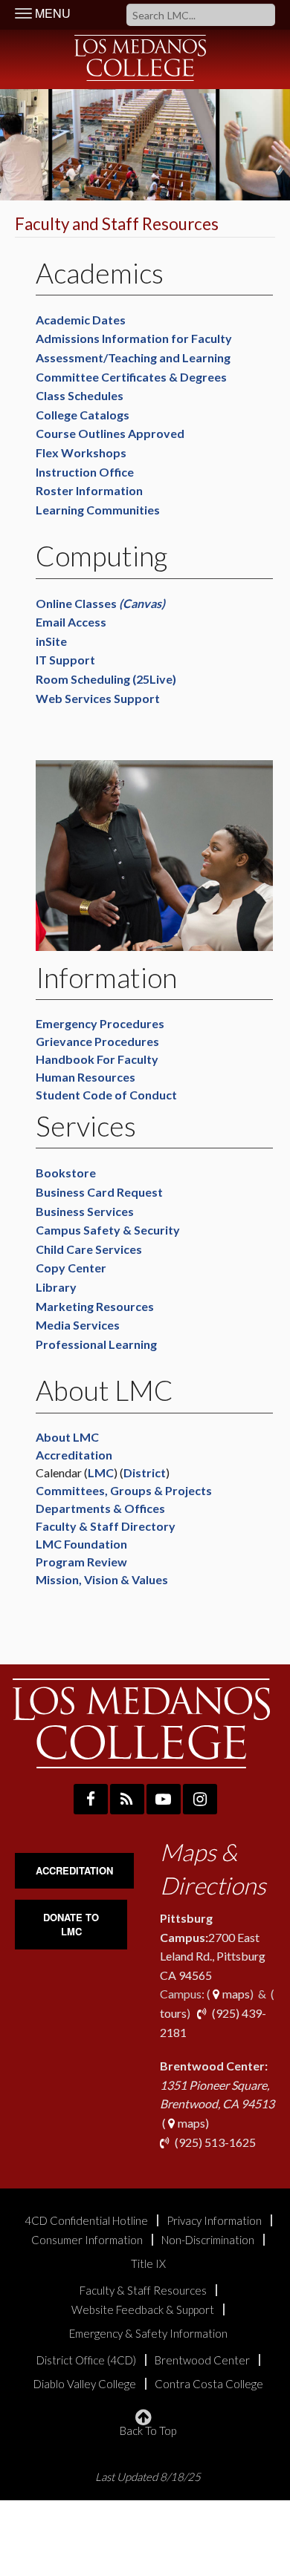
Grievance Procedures (97, 1041)
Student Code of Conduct (106, 1095)
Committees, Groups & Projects (124, 1490)
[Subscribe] (127, 1799)
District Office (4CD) (86, 2360)
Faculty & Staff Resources (143, 2291)
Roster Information (89, 490)
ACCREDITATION (74, 1870)
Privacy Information (214, 2221)
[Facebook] (91, 1799)
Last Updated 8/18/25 (148, 2477)
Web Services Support (98, 698)
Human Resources (86, 1077)
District (145, 1472)
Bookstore (66, 1173)
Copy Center (71, 1268)
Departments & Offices (100, 1508)
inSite (51, 641)
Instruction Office (85, 472)
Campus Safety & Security (108, 1230)
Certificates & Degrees (164, 377)
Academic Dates (81, 320)
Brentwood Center (202, 2360)
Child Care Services (89, 1249)
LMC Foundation (81, 1544)
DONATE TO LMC (71, 1924)
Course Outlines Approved (110, 433)
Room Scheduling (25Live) (107, 679)
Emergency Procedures (100, 1023)
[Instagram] (200, 1799)
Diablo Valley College (85, 2384)
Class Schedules (80, 395)
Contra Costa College (209, 2384)
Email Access (71, 622)
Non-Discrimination (208, 2240)
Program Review (81, 1562)
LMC (101, 1472)
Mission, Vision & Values (103, 1579)
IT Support (68, 660)
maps (235, 1994)
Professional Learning (96, 1344)
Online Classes (100, 603)
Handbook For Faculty (97, 1059)
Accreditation (74, 1455)
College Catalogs (83, 415)
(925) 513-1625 (214, 2142)
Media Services (78, 1325)
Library (57, 1287)
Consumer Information (87, 2240)
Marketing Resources (95, 1306)
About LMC (67, 1437)
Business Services (85, 1211)
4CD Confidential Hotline (86, 2221)
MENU (51, 13)
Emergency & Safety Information (148, 2334)
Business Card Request (99, 1192)
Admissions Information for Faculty (134, 338)
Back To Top (148, 2430)
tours (173, 2013)
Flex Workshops (81, 452)
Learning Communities (98, 510)
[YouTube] (164, 1799)
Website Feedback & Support (143, 2310)
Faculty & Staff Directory (106, 1526)
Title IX (148, 2264)
